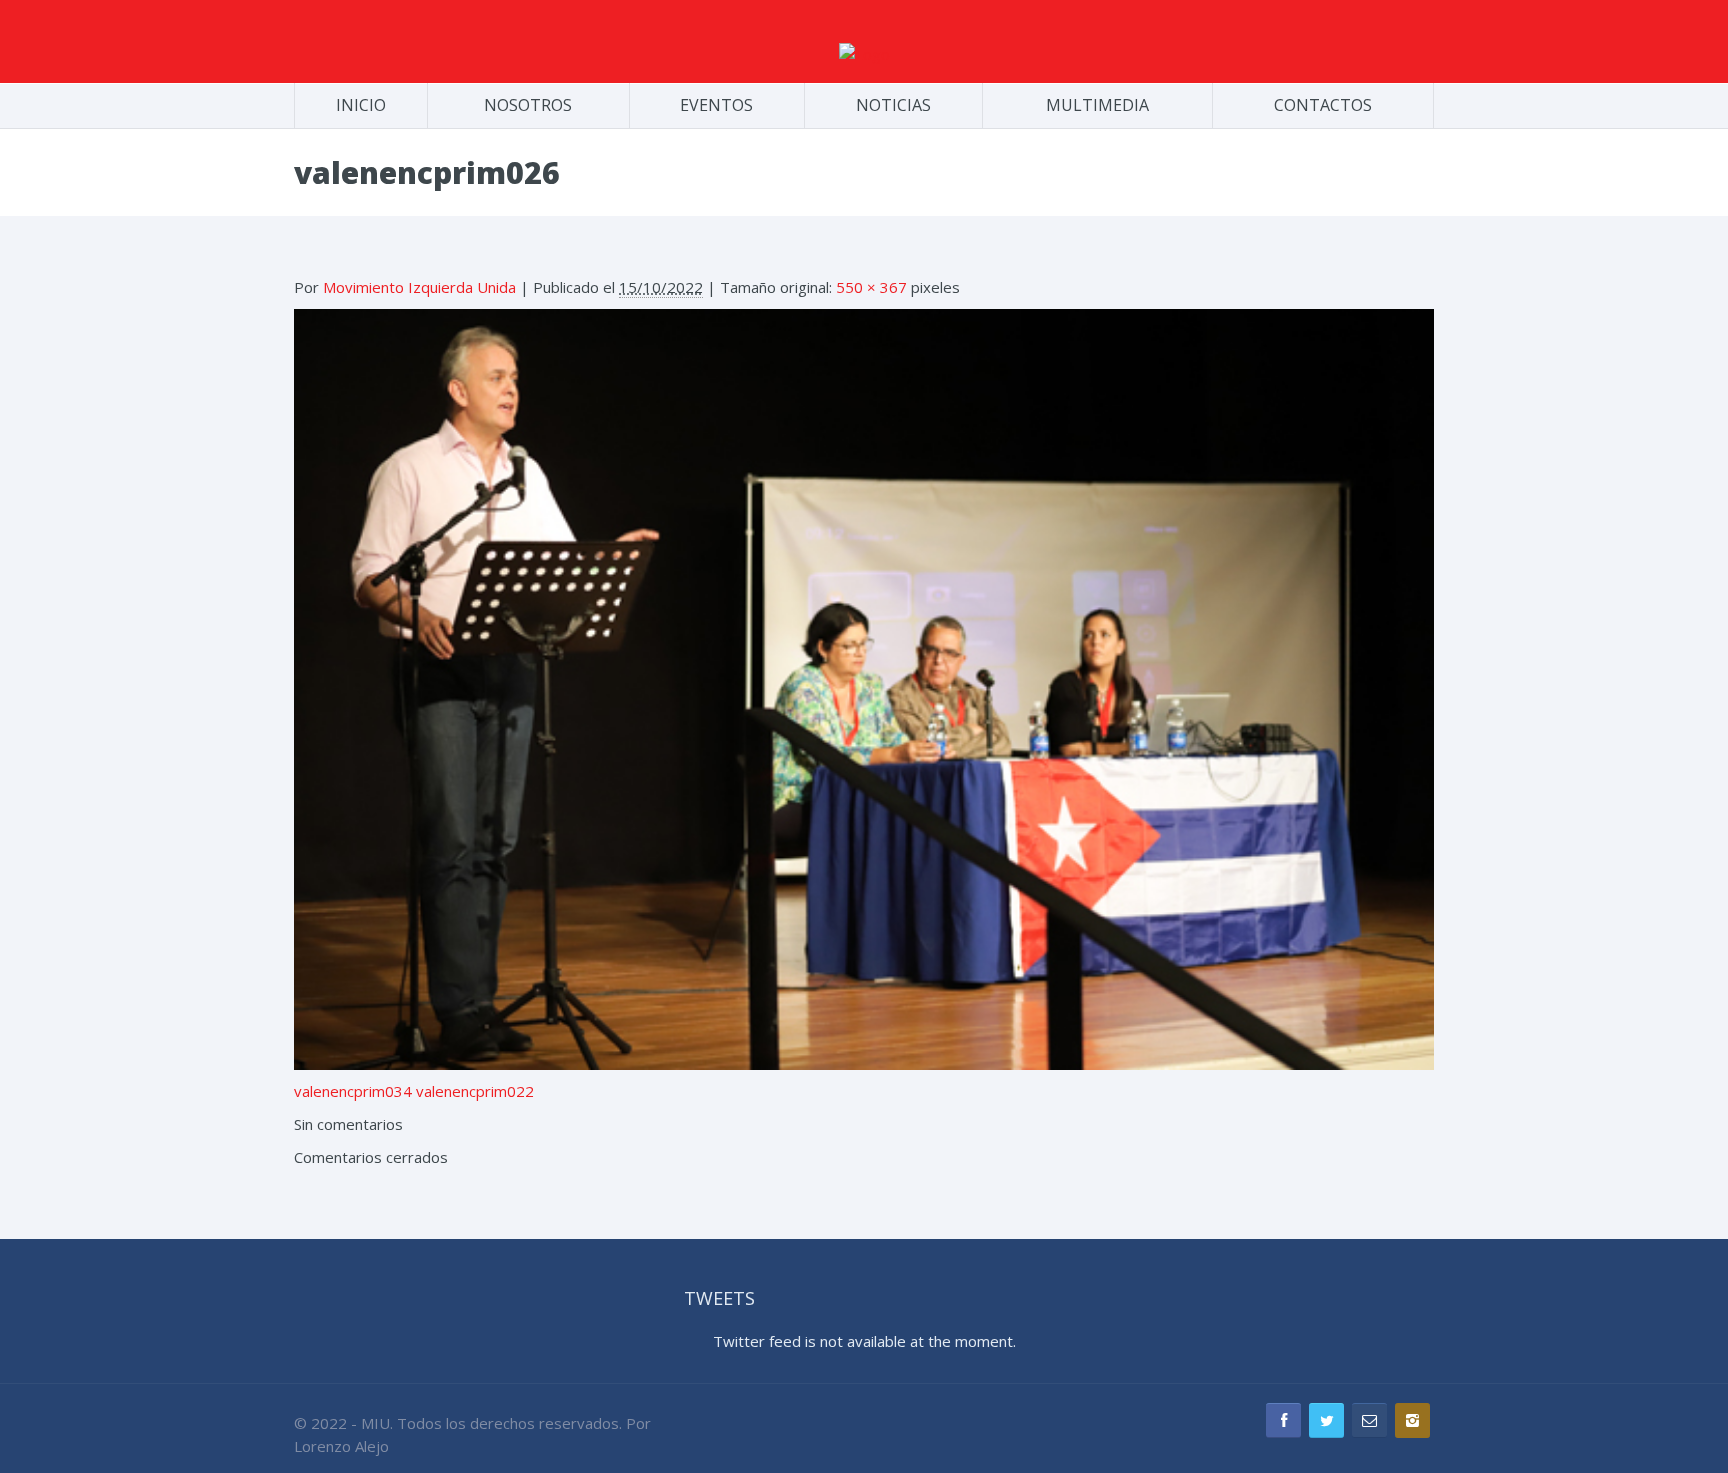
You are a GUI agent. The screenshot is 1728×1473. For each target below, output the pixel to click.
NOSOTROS (528, 105)
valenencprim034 (353, 1091)
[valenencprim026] (864, 687)
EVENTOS (716, 105)
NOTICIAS (893, 105)
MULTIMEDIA (1097, 105)
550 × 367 (871, 287)
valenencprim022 (475, 1091)
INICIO (361, 105)
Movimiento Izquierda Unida (419, 287)
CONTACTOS (1323, 105)
